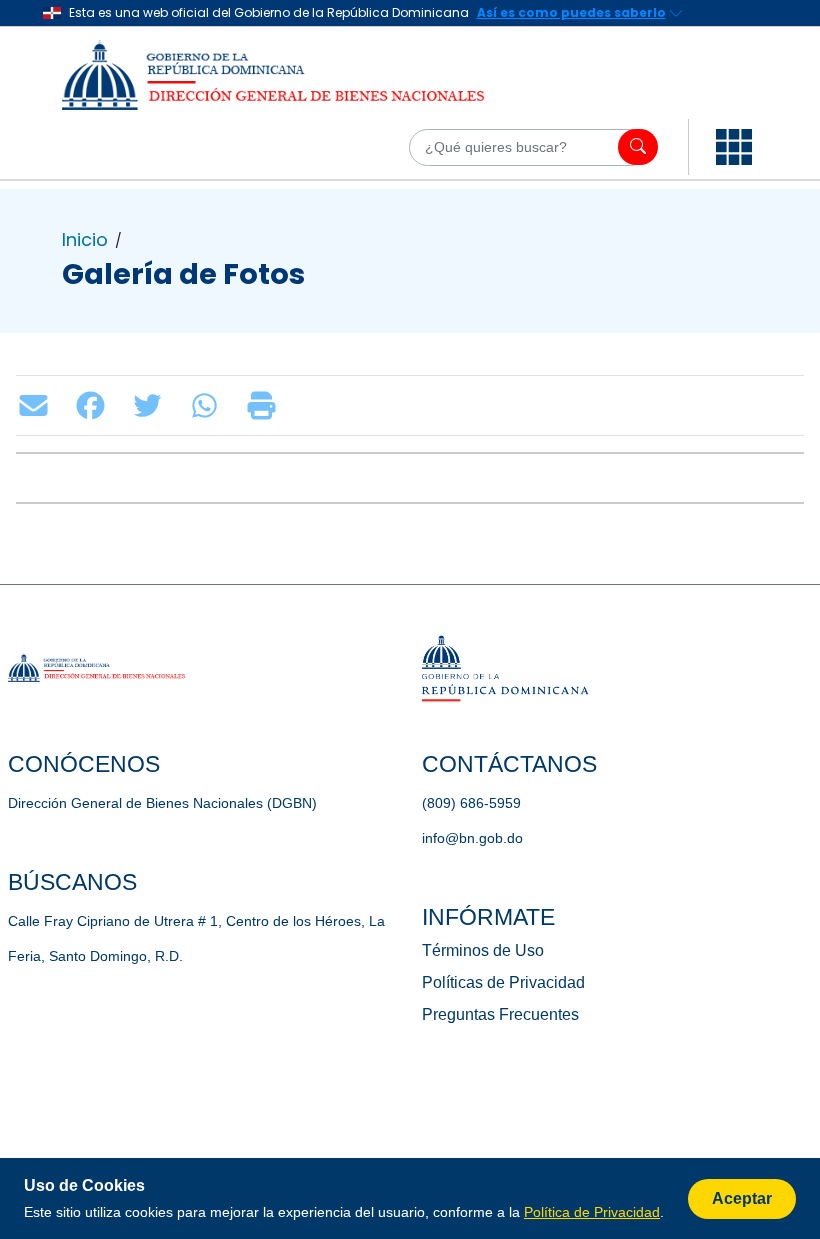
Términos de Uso (483, 950)
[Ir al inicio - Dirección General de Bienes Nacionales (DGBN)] (300, 75)
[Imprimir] (266, 405)
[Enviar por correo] (38, 405)
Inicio (85, 239)
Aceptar (742, 1198)
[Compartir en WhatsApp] (209, 405)
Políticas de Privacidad (503, 982)
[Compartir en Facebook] (95, 405)
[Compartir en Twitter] (152, 405)
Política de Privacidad (592, 1212)
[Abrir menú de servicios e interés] (734, 147)
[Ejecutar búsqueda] (638, 147)
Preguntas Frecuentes (500, 1014)
